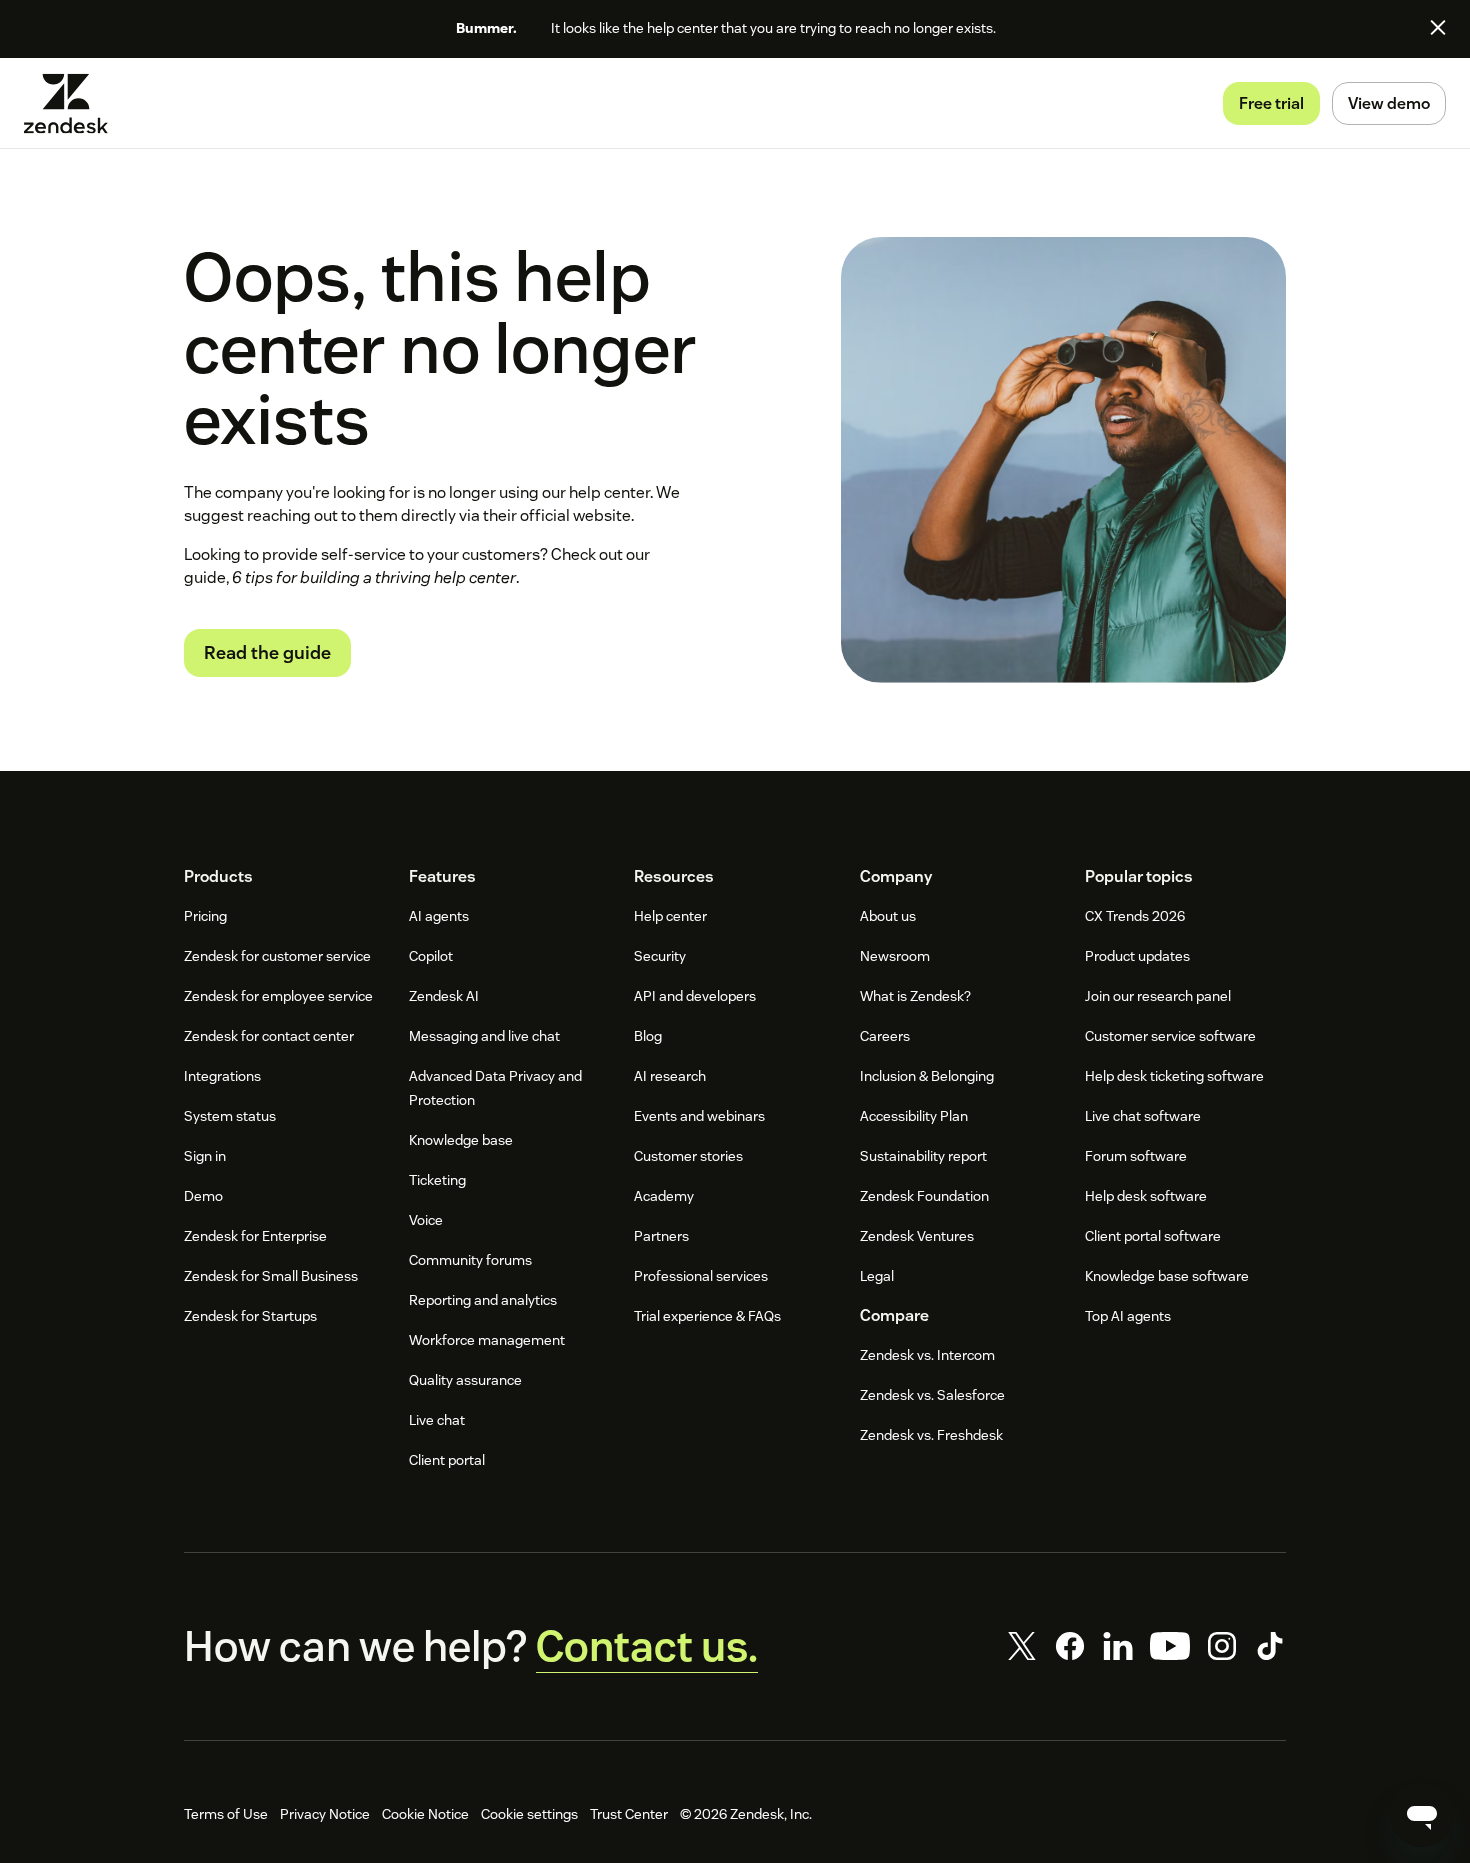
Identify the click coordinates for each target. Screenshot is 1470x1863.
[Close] (1438, 27)
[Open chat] (1422, 1815)
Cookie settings (529, 1814)
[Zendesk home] (74, 103)
